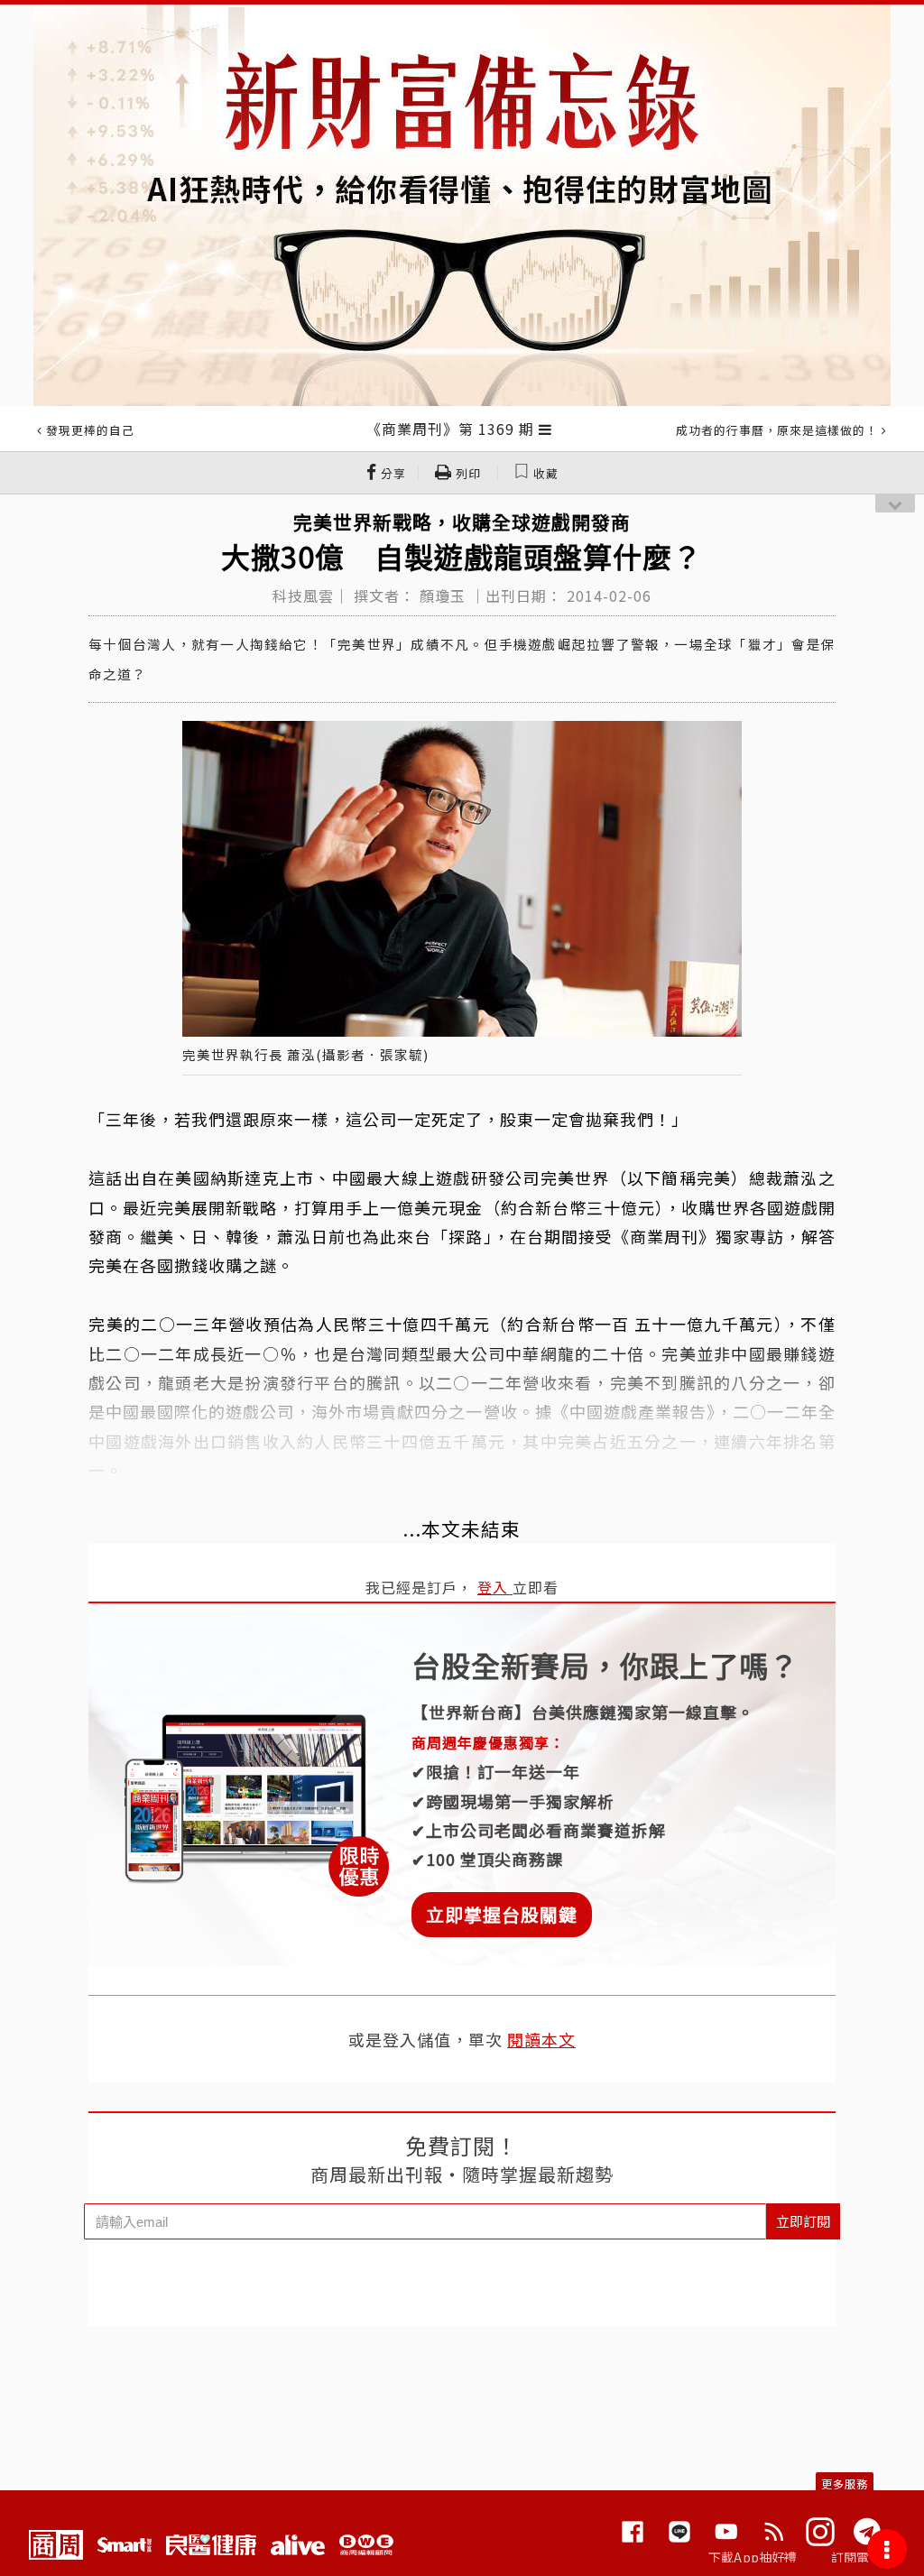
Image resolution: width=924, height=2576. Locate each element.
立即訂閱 (803, 2221)
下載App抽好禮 (753, 2557)
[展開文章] (545, 429)
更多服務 (845, 2484)
